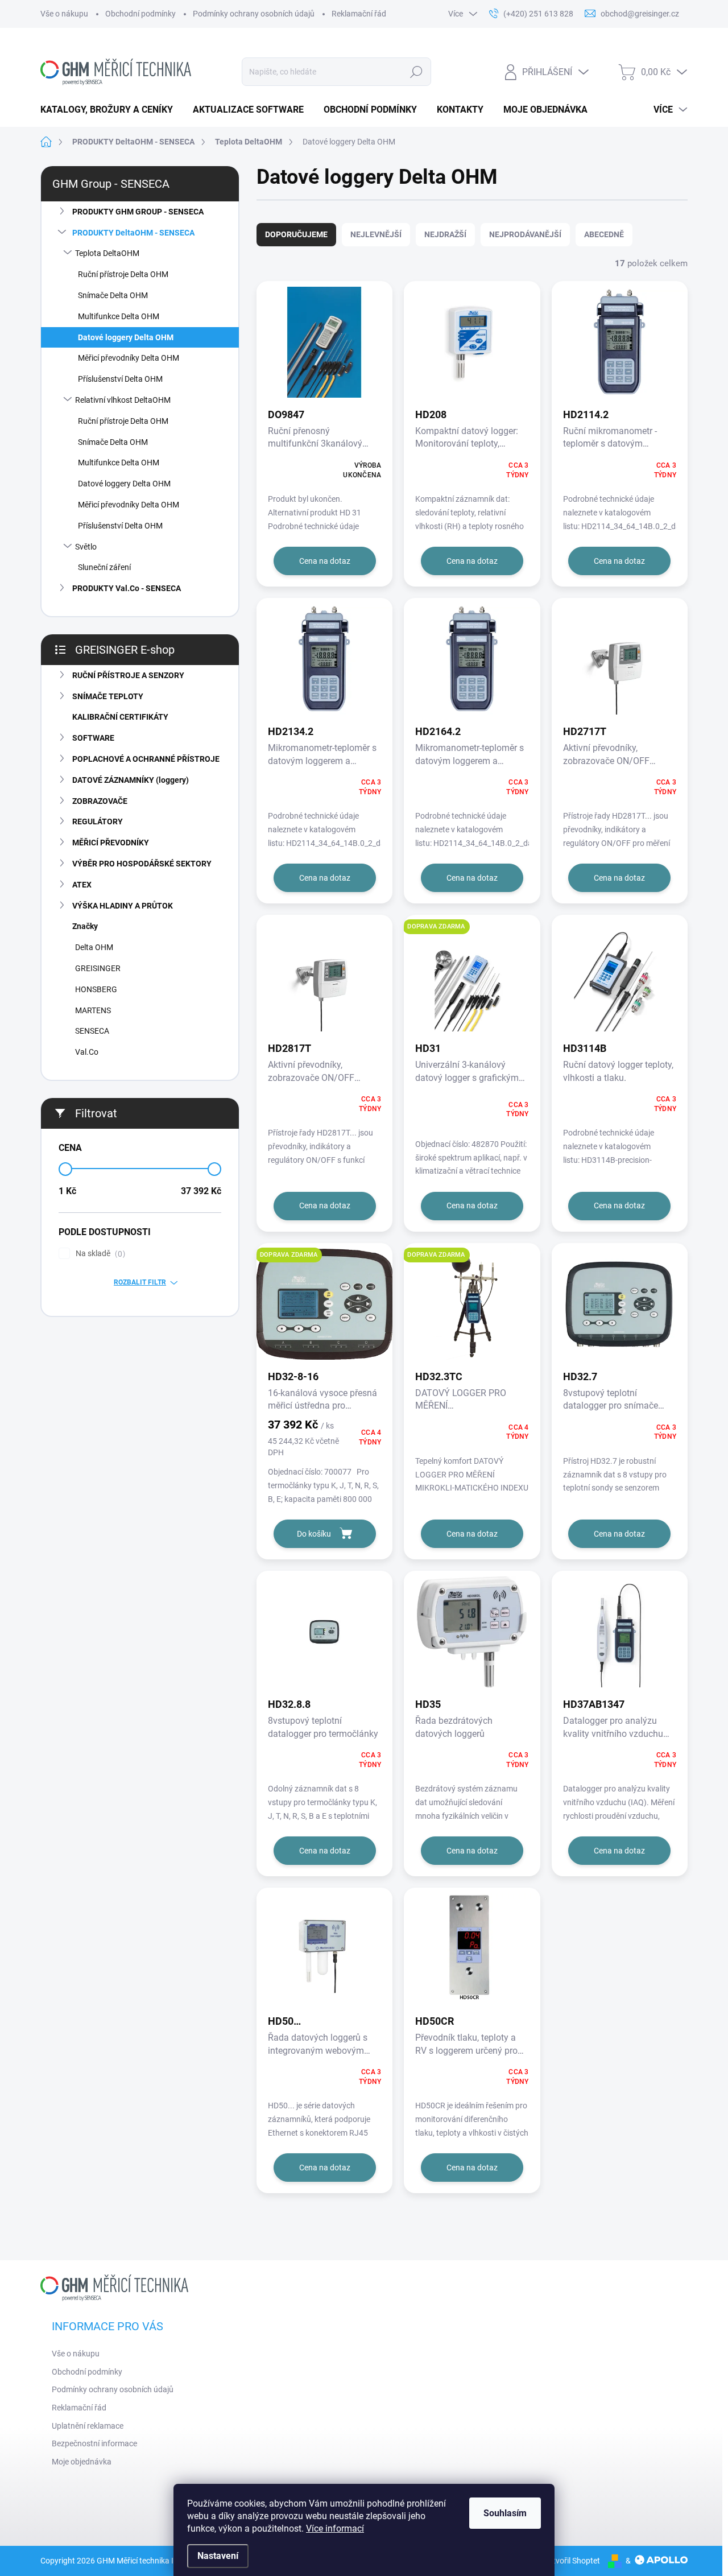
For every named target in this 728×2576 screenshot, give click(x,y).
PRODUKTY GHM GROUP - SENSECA (138, 212)
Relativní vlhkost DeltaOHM (123, 400)
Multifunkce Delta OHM (119, 316)
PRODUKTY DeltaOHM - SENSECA (133, 233)
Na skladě (99, 1254)
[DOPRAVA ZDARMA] (472, 982)
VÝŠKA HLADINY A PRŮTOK (123, 906)
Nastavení (218, 2556)
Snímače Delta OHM (113, 295)
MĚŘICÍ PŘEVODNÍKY (111, 843)
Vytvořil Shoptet (572, 2561)
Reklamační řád (359, 14)
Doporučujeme (296, 234)
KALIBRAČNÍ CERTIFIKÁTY (120, 717)
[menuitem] (111, 110)
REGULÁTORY (98, 821)
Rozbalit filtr (140, 1282)
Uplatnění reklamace (88, 2426)
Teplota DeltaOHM (107, 253)
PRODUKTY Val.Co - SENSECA (127, 588)
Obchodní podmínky (140, 14)
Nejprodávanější (525, 234)
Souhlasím (505, 2513)
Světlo (86, 547)
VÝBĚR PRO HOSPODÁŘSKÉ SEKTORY (142, 864)
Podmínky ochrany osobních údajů (254, 14)
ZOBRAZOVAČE (100, 801)
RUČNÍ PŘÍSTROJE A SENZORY (128, 675)
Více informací (335, 2528)
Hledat (417, 72)
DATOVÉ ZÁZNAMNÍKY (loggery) (131, 780)
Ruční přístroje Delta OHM (123, 274)
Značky (85, 926)
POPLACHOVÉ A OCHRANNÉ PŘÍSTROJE (146, 759)
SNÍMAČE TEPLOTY (108, 696)
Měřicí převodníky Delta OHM (129, 358)
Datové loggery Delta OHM (126, 337)
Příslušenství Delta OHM (120, 379)
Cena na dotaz (325, 561)
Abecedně (604, 234)
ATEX (82, 885)
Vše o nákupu (64, 14)
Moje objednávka (82, 2462)
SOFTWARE (93, 738)
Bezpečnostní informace (94, 2443)
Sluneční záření (104, 567)
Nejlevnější (376, 234)
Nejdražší (445, 234)
